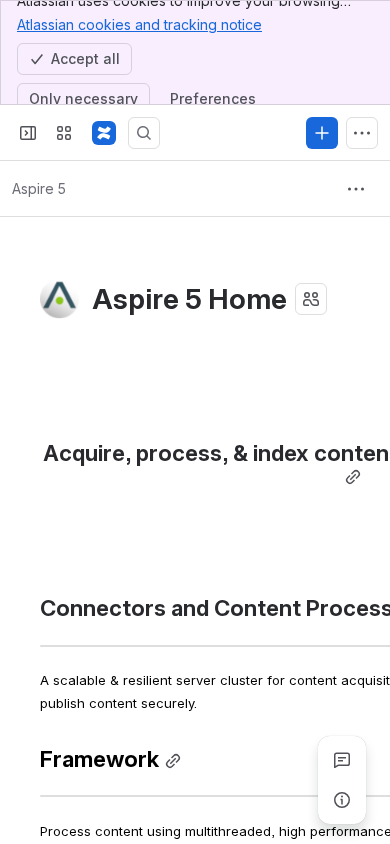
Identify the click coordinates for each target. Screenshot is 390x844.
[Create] (322, 133)
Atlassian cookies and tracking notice (139, 24)
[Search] (144, 133)
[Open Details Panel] (342, 800)
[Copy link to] (353, 477)
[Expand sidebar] (28, 133)
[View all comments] (342, 760)
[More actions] (356, 189)
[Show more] (362, 133)
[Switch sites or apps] (64, 133)
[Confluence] (104, 133)
